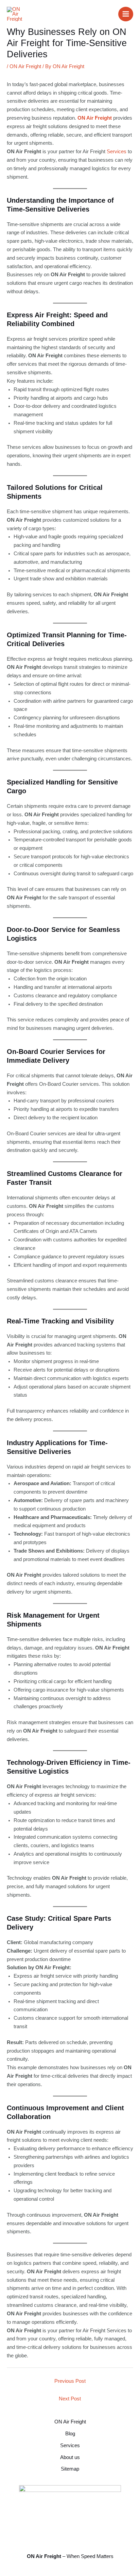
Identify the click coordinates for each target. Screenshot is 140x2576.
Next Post (70, 2399)
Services (117, 152)
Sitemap (70, 2469)
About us (70, 2457)
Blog (70, 2434)
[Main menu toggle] (126, 14)
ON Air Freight (25, 66)
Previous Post (70, 2381)
